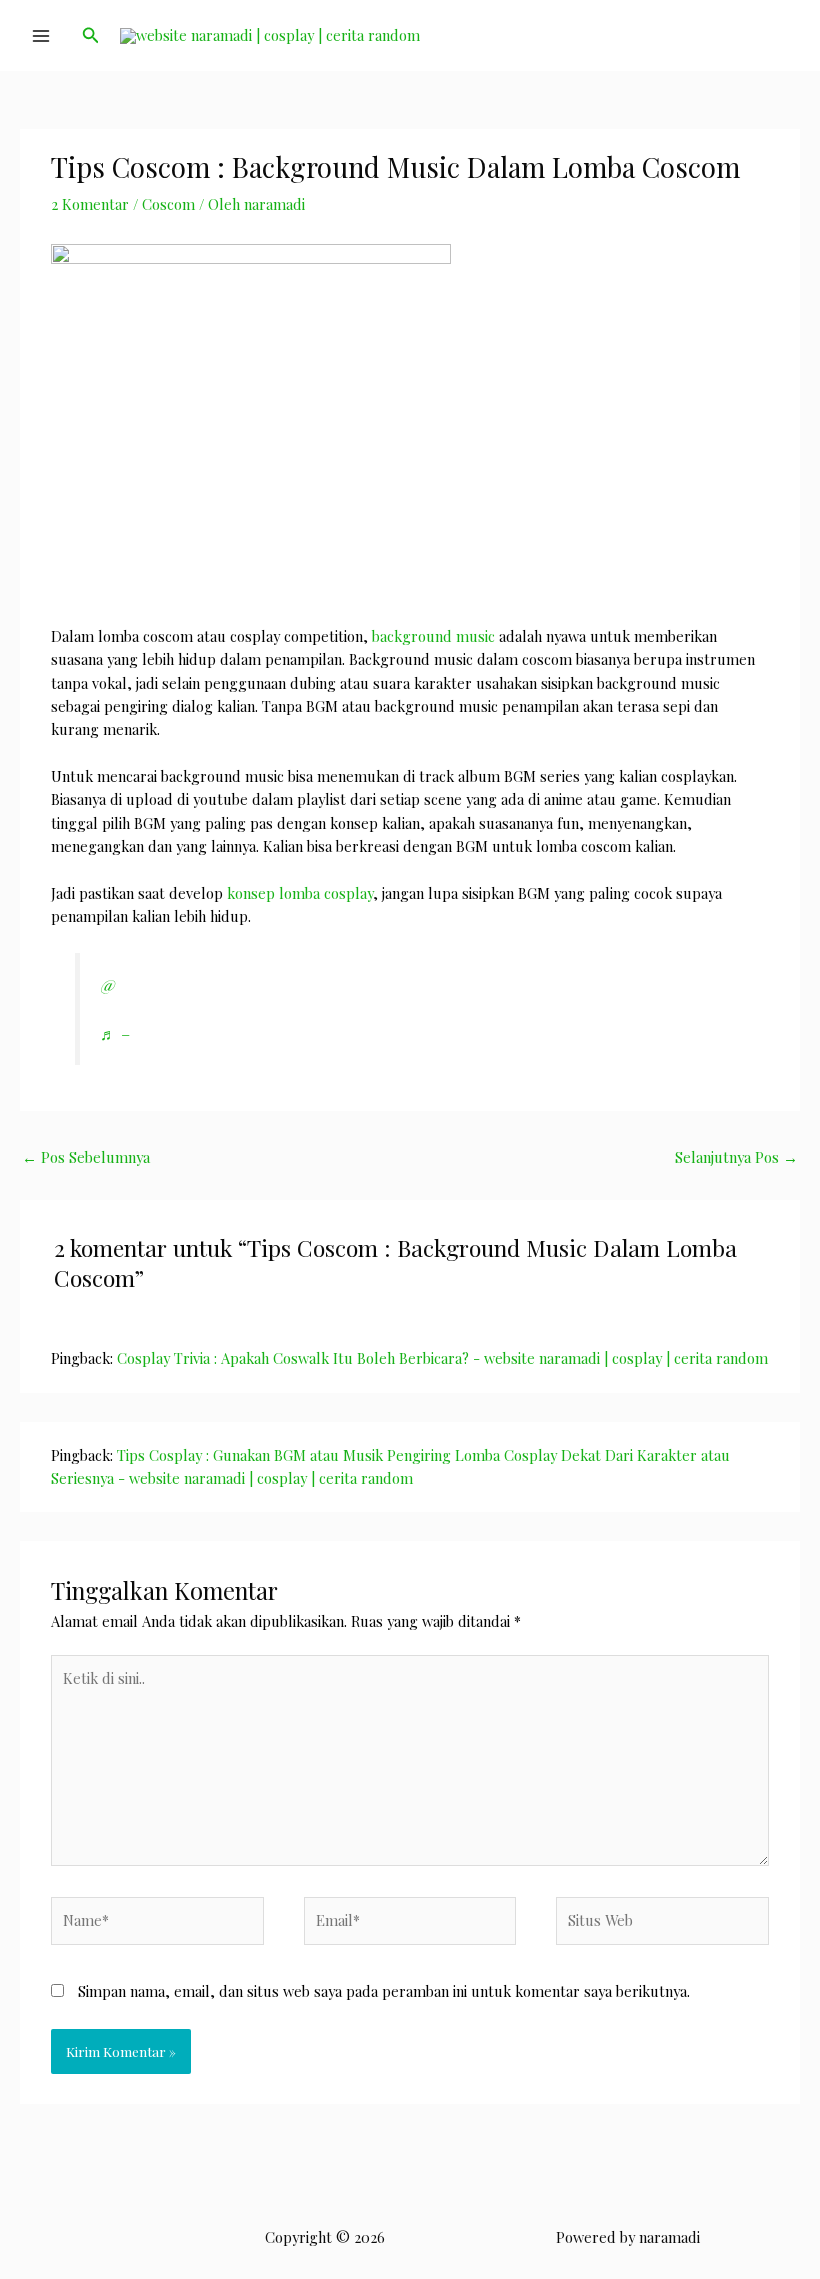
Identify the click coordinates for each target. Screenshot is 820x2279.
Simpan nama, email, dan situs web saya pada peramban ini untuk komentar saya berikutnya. (384, 1991)
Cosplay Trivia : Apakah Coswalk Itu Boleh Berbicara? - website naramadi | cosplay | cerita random (442, 1358)
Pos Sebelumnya (86, 1157)
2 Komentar (90, 204)
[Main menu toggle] (41, 36)
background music (433, 636)
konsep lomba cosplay (300, 893)
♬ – (114, 1033)
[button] (91, 36)
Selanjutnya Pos (736, 1157)
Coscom (168, 204)
